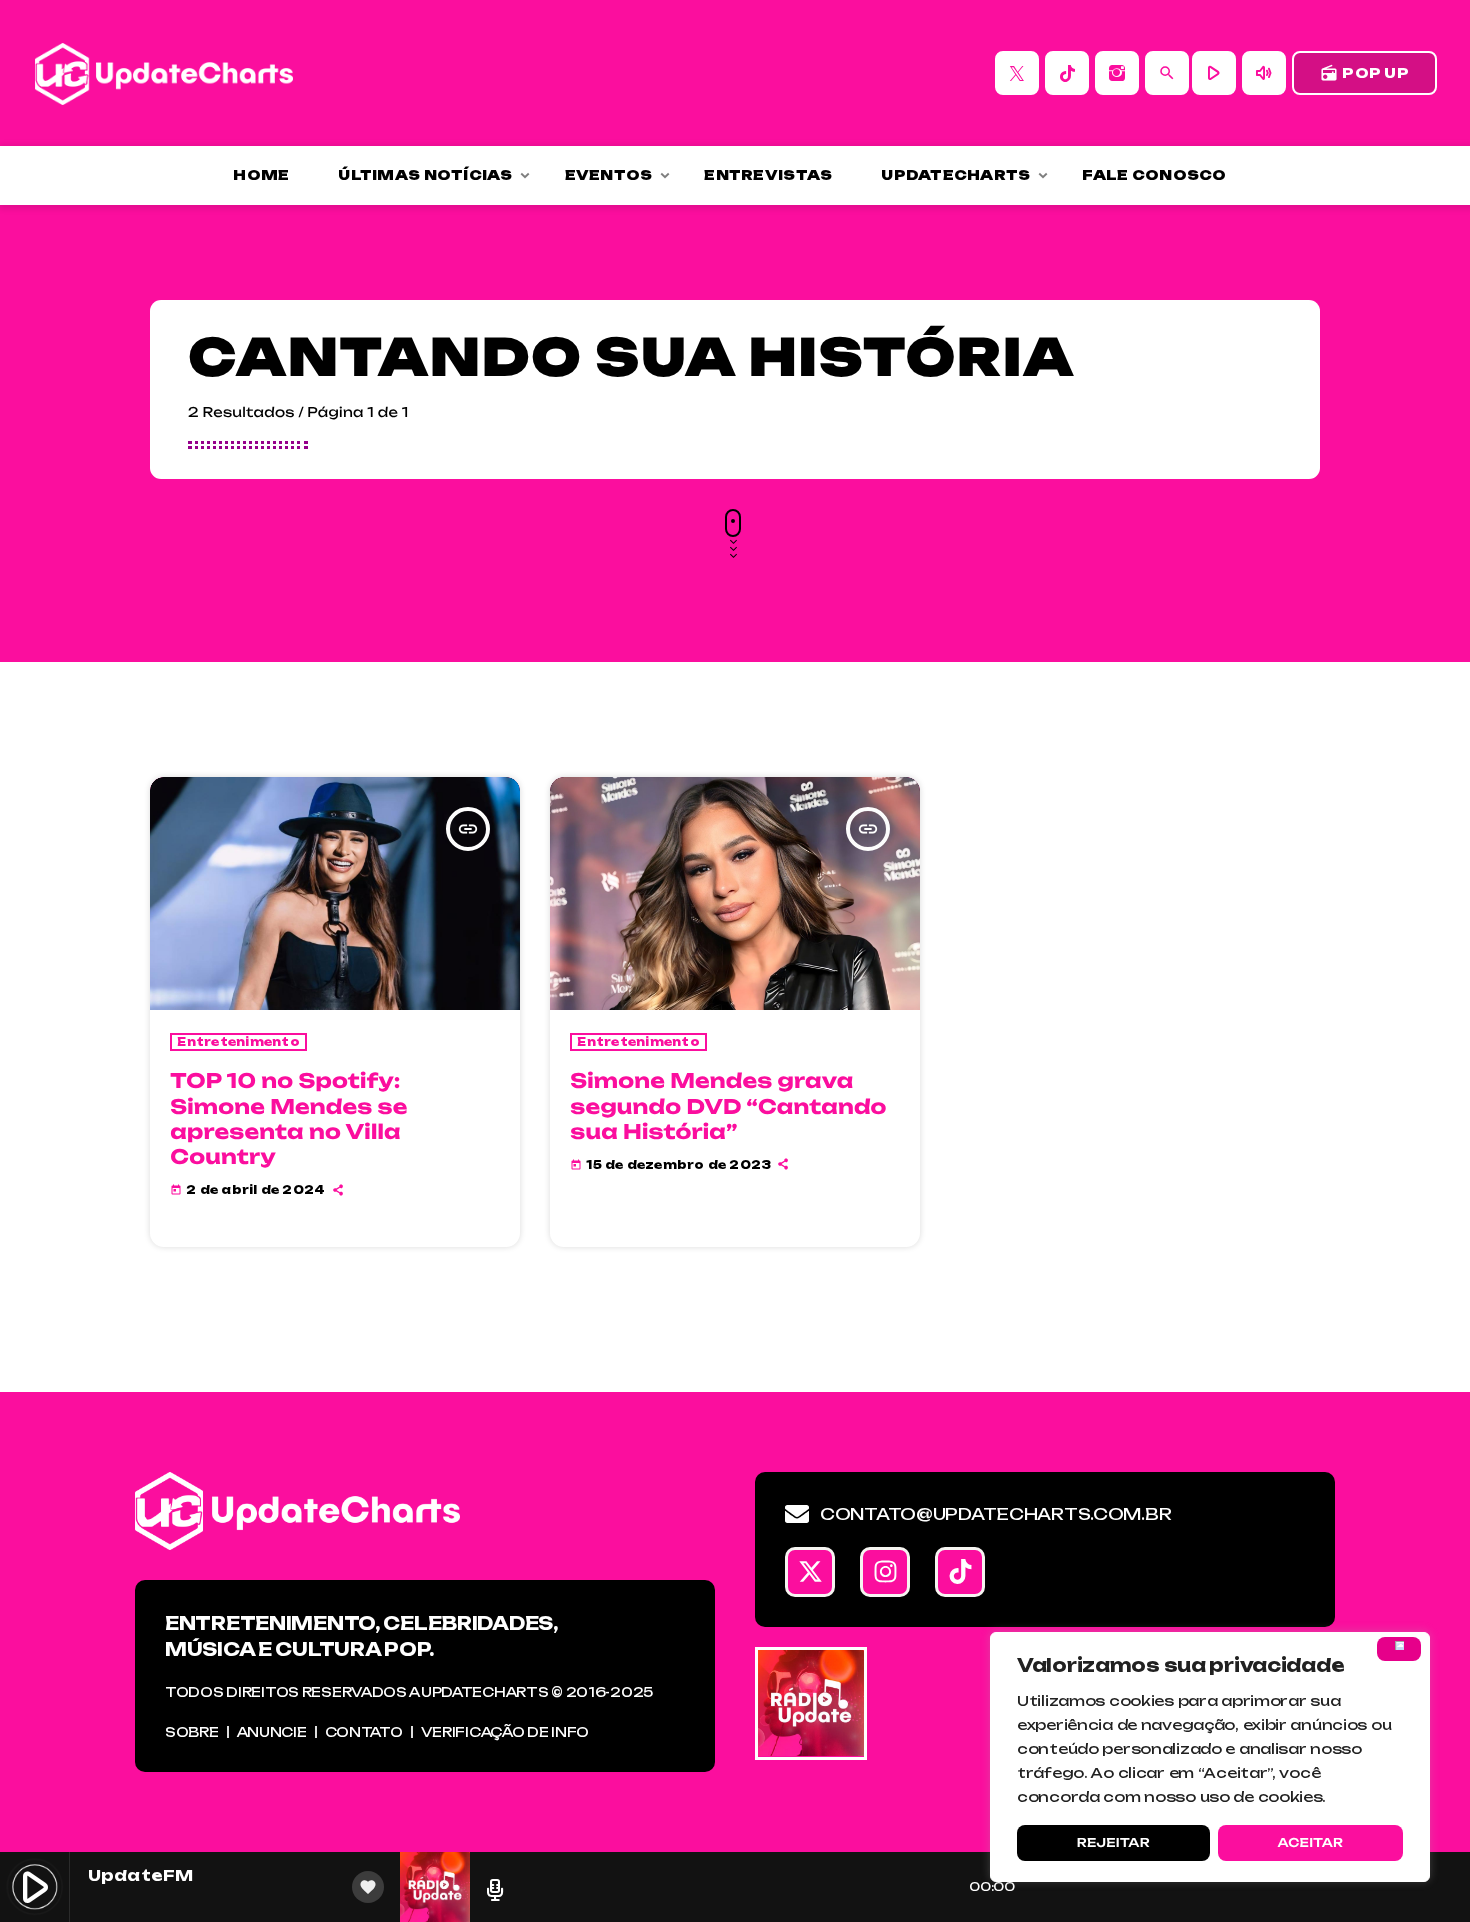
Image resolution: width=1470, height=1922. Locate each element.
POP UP (1364, 73)
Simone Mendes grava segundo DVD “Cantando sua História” (728, 1105)
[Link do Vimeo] (164, 73)
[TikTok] (1067, 73)
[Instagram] (1117, 73)
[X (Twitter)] (1017, 73)
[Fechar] (1399, 1649)
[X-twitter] (810, 1572)
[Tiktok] (960, 1572)
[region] (1210, 1757)
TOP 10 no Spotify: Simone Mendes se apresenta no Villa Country (288, 1118)
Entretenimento (238, 1042)
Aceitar (1310, 1842)
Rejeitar (1113, 1842)
